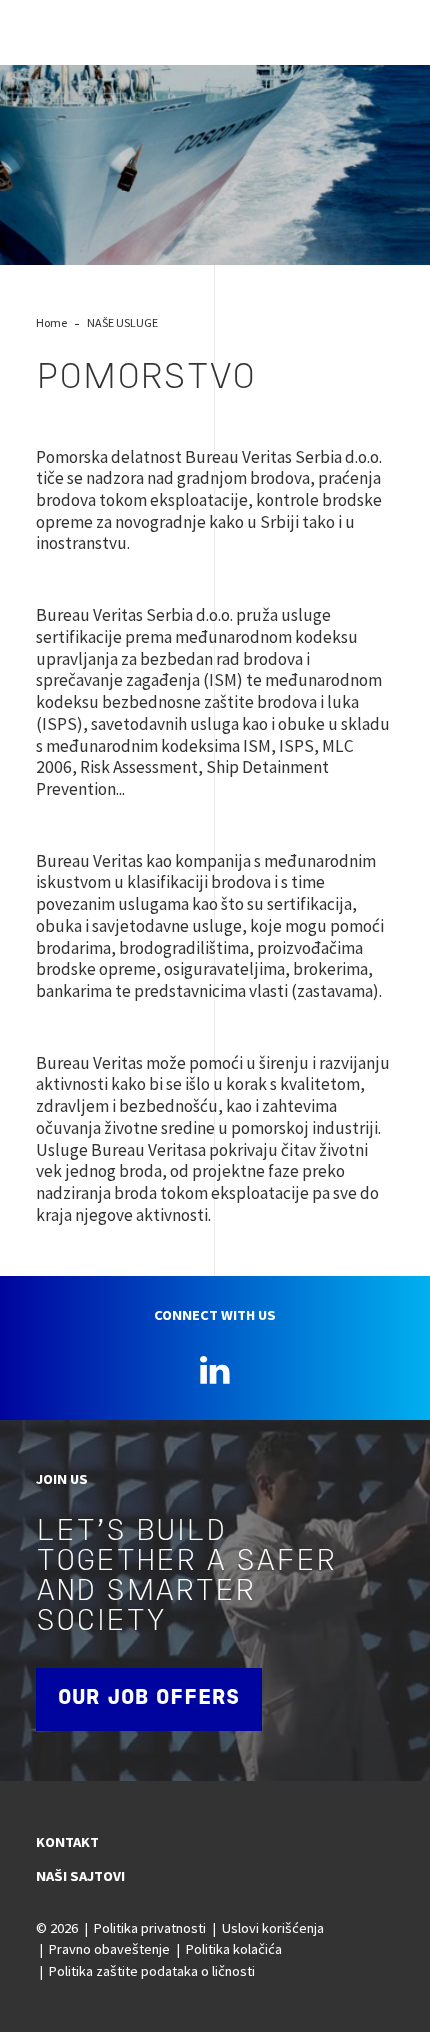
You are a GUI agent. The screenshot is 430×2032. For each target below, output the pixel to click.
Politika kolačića (234, 1949)
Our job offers (149, 1698)
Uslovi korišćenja (273, 1928)
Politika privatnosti (150, 1928)
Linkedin (215, 1370)
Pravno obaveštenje (109, 1949)
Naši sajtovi (80, 1876)
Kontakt (67, 1842)
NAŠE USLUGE (122, 322)
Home (51, 322)
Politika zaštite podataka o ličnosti (152, 1971)
